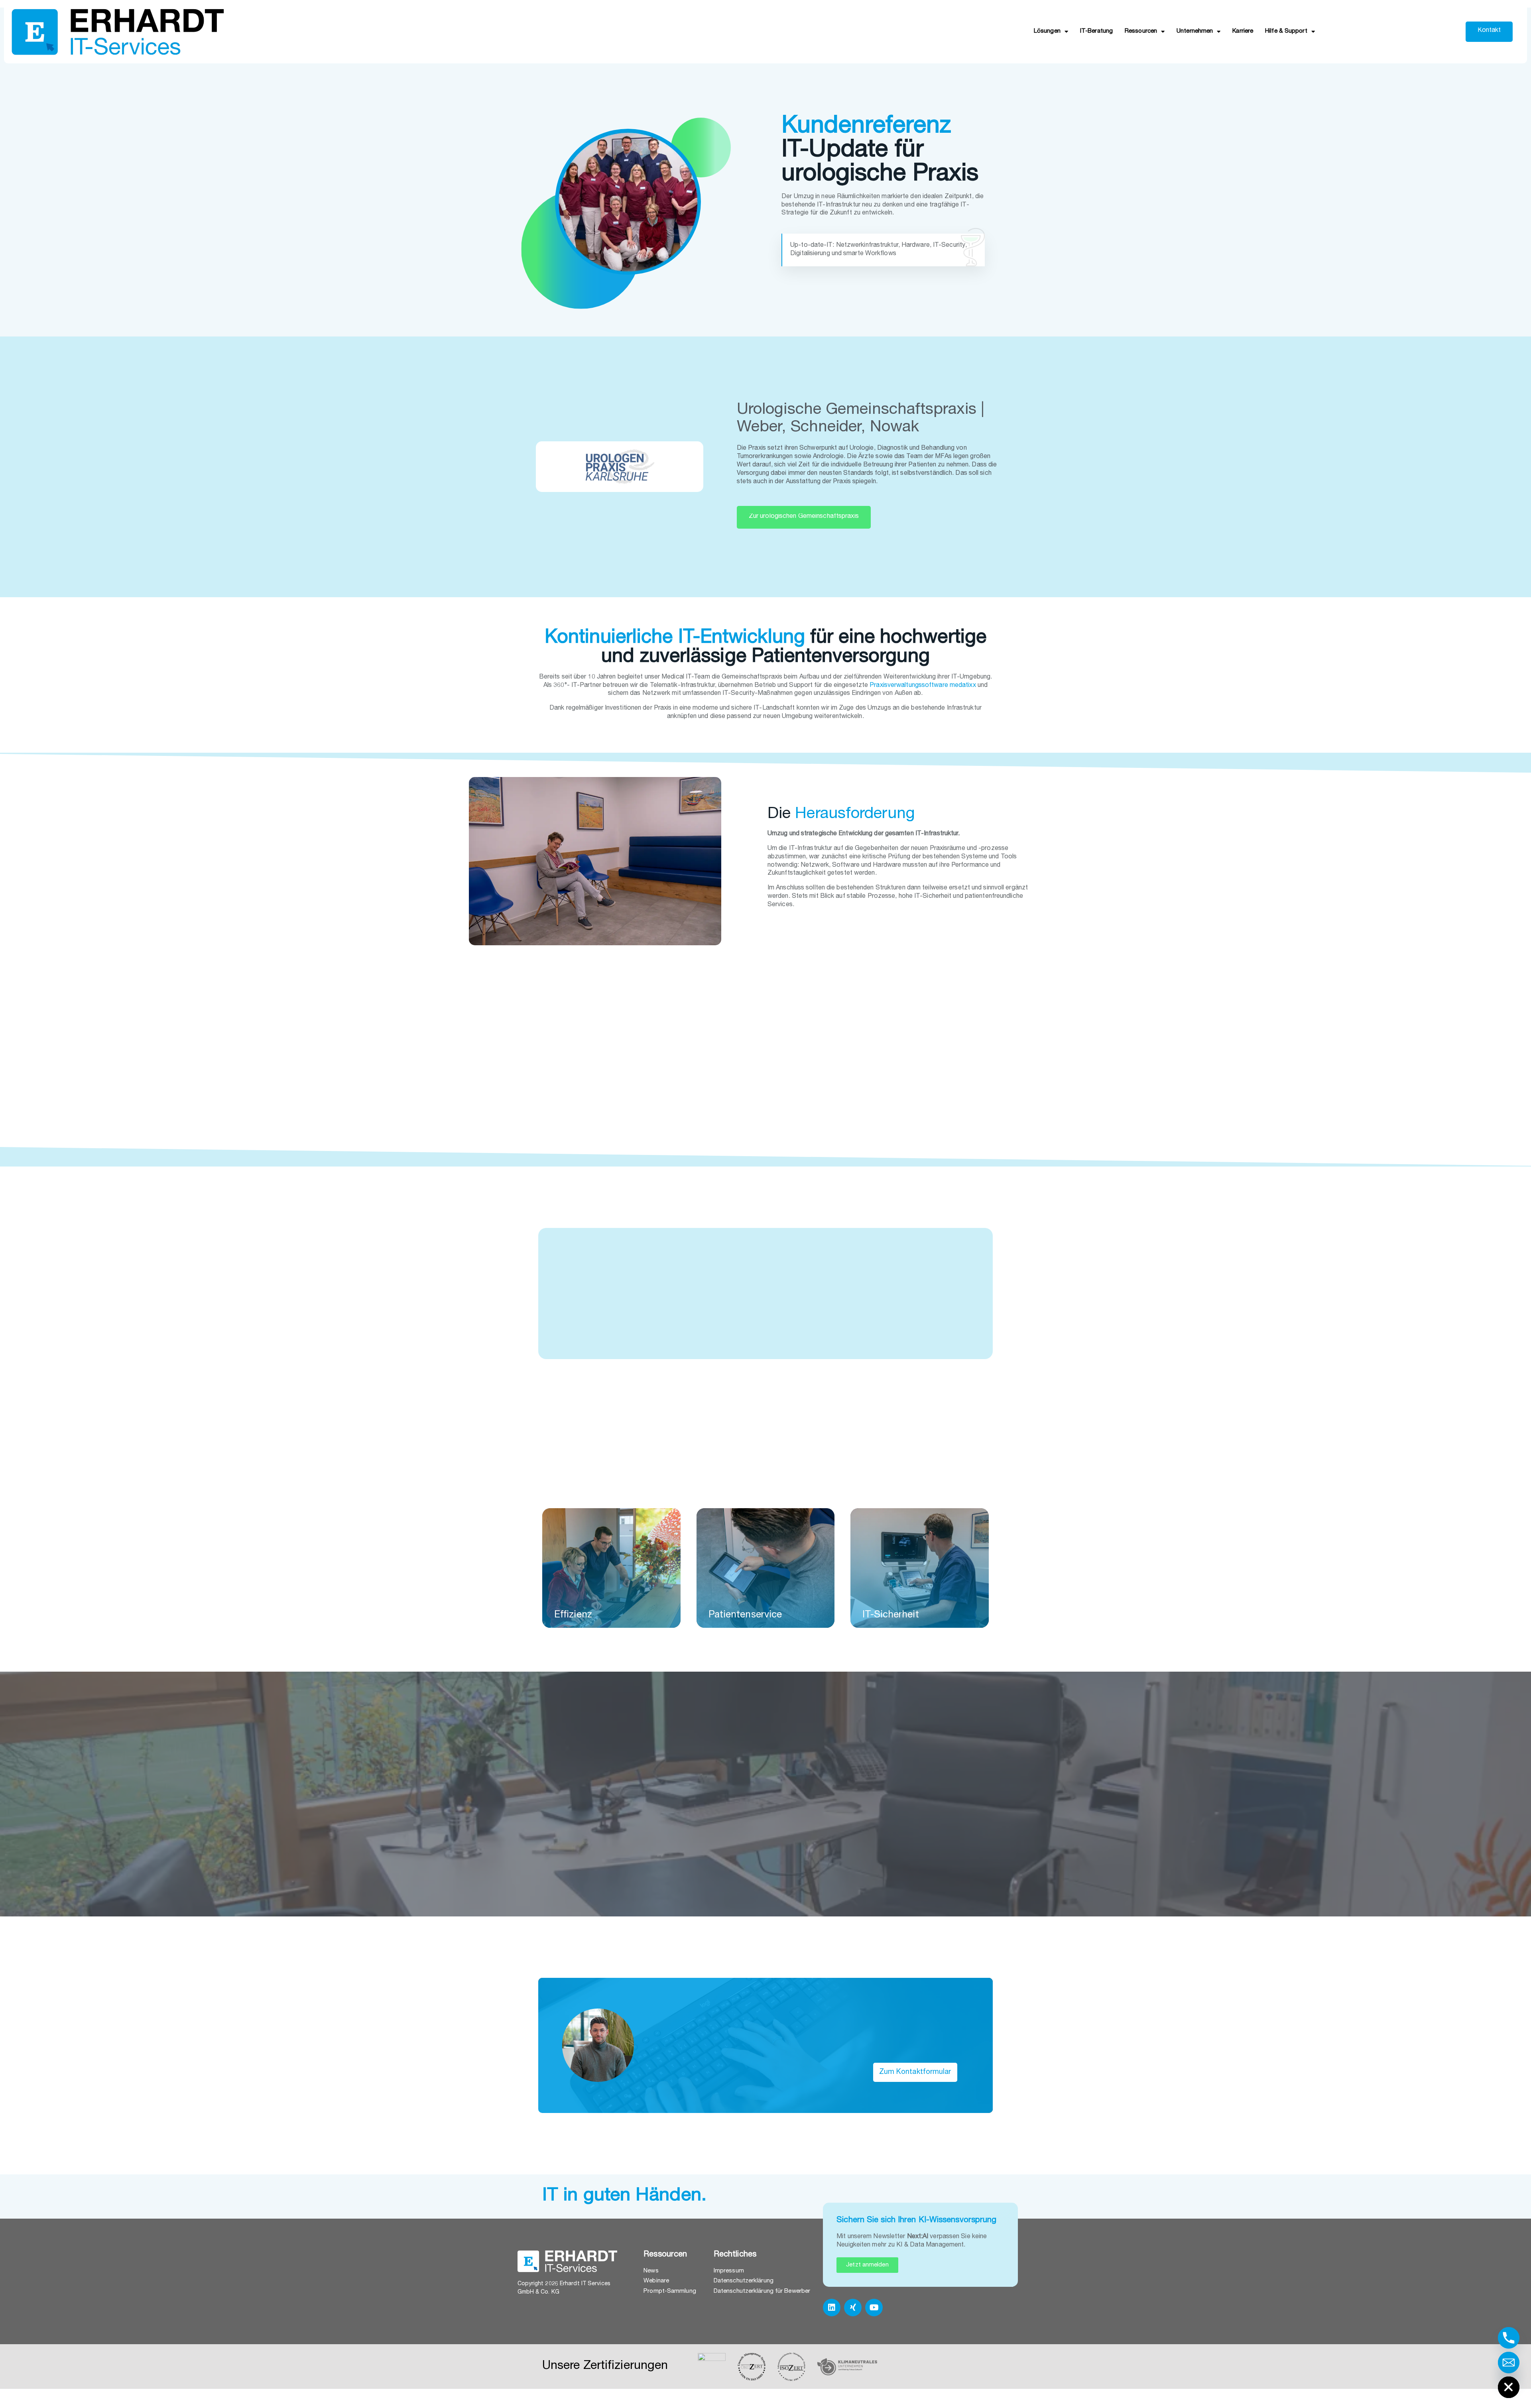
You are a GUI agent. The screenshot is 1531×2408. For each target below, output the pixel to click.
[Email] (1509, 2363)
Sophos (662, 1265)
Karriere (1243, 31)
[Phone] (1509, 2338)
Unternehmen (1195, 31)
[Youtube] (874, 2308)
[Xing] (853, 2308)
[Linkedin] (832, 2308)
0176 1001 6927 (810, 2073)
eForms (797, 1324)
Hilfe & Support (1286, 31)
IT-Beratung (1096, 31)
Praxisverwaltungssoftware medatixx (923, 686)
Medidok (835, 1324)
